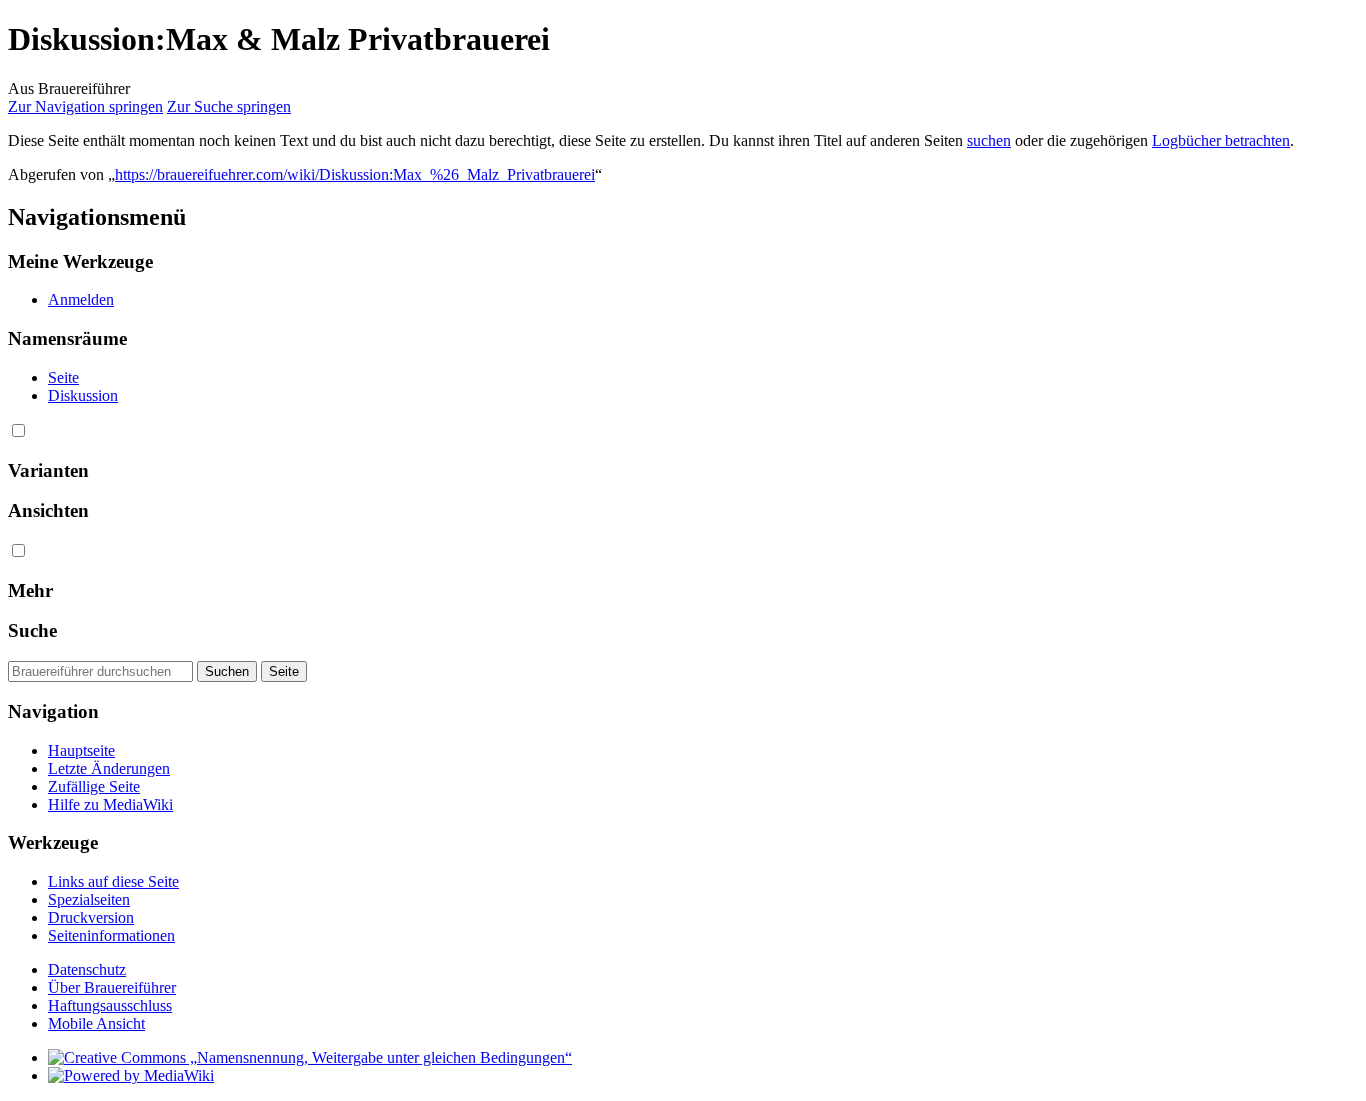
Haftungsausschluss (110, 1005)
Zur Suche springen (229, 106)
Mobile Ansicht (96, 1023)
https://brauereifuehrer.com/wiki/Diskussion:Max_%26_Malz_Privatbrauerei (355, 174)
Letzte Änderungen (109, 768)
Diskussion (83, 395)
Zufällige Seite (94, 786)
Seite (63, 377)
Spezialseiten (89, 899)
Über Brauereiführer (112, 987)
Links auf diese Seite (113, 881)
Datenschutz (87, 969)
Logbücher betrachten (1221, 140)
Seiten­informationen (111, 935)
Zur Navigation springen (85, 106)
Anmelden (81, 299)
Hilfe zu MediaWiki (110, 804)
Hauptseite (81, 750)
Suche (32, 630)
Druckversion (91, 917)
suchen (989, 140)
